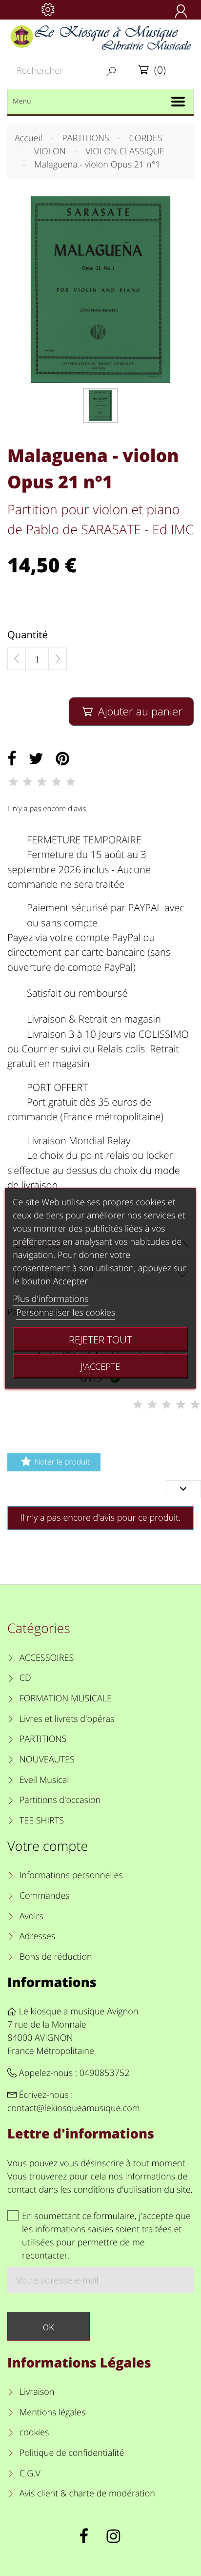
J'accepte (100, 1366)
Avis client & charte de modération (87, 2493)
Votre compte (48, 1846)
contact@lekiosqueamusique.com (74, 2108)
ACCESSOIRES (47, 1658)
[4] (56, 782)
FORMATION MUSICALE (66, 1698)
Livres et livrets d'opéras (67, 1719)
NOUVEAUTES (47, 1759)
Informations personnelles (71, 1875)
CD (25, 1678)
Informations (52, 1982)
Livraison (37, 2392)
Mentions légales (52, 2412)
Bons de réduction (56, 1957)
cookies (34, 2432)
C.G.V (30, 2473)
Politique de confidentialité (72, 2453)
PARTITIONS (43, 1739)
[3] (42, 782)
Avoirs (31, 1916)
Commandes (44, 1896)
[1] (13, 782)
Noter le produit (55, 1461)
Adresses (37, 1936)
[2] (27, 782)
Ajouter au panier (132, 711)
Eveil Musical (44, 1780)
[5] (71, 782)
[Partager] (12, 759)
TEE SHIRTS (42, 1821)
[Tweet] (36, 759)
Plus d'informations (50, 1298)
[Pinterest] (62, 759)
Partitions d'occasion (60, 1800)
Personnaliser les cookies (66, 1312)
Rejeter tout (100, 1339)
